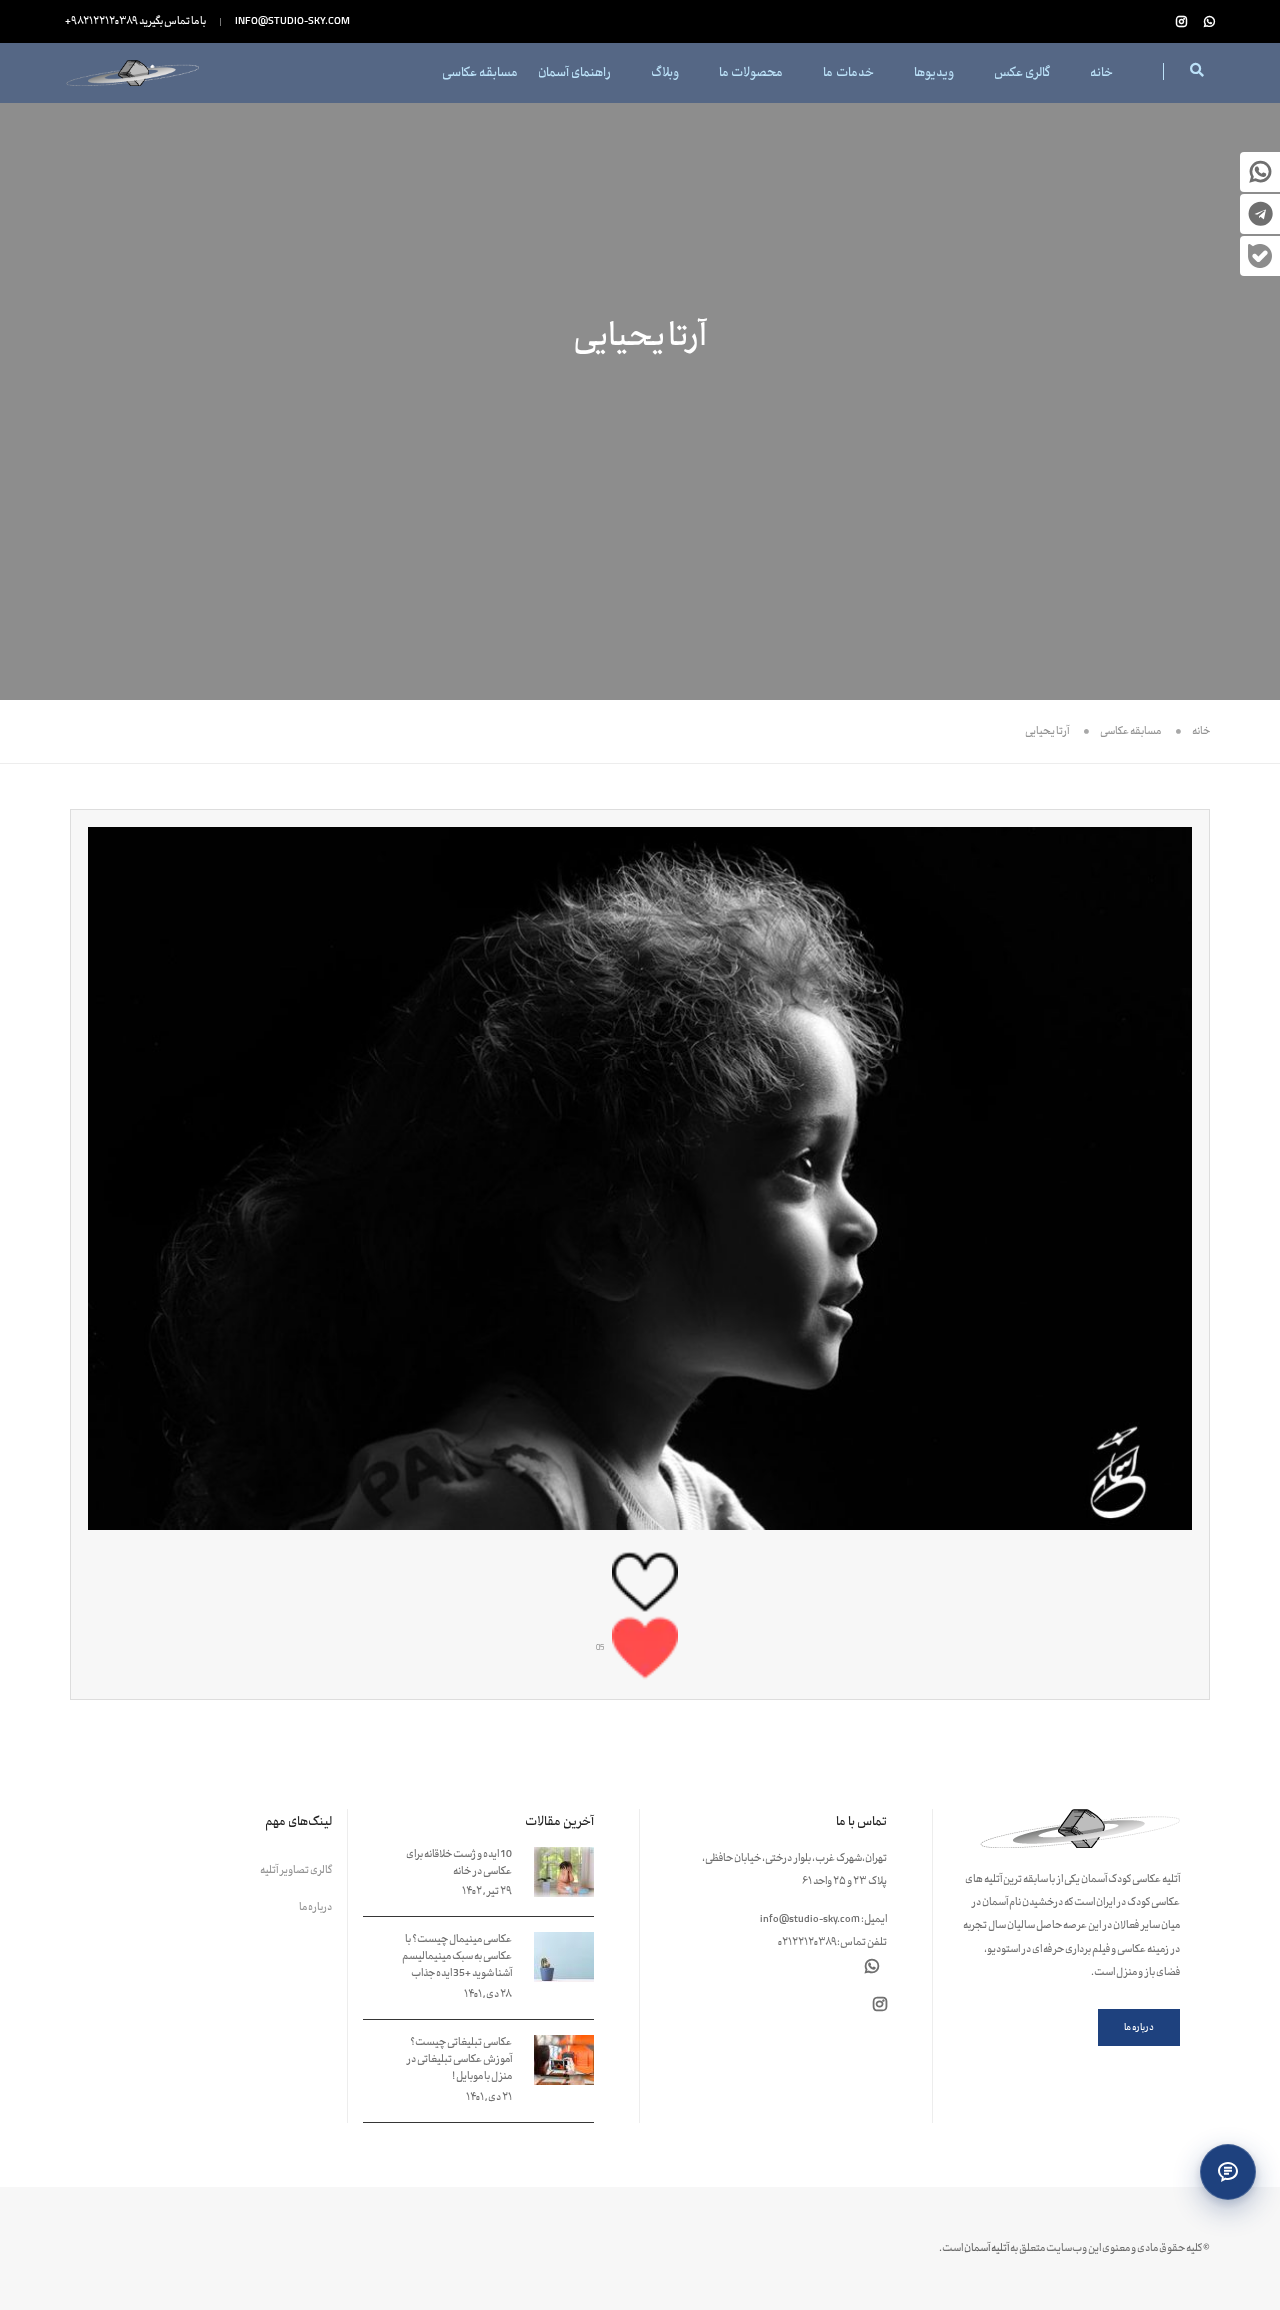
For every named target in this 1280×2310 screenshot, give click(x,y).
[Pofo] (132, 73)
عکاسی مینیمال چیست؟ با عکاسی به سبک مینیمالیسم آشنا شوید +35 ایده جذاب (457, 1956)
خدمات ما (848, 73)
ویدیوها (934, 73)
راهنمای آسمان (574, 73)
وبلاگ (665, 73)
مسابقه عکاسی (480, 73)
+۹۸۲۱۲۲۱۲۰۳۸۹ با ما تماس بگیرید (135, 21)
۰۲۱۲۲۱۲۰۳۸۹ (807, 1942)
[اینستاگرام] (1181, 22)
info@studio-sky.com (292, 21)
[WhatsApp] (1205, 22)
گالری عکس (1022, 73)
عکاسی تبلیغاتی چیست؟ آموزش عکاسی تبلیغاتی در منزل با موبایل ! (459, 2059)
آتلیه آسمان (986, 2248)
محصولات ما (751, 73)
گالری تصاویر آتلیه (296, 1870)
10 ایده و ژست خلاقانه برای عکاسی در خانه (459, 1863)
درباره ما (315, 1907)
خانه (1101, 73)
